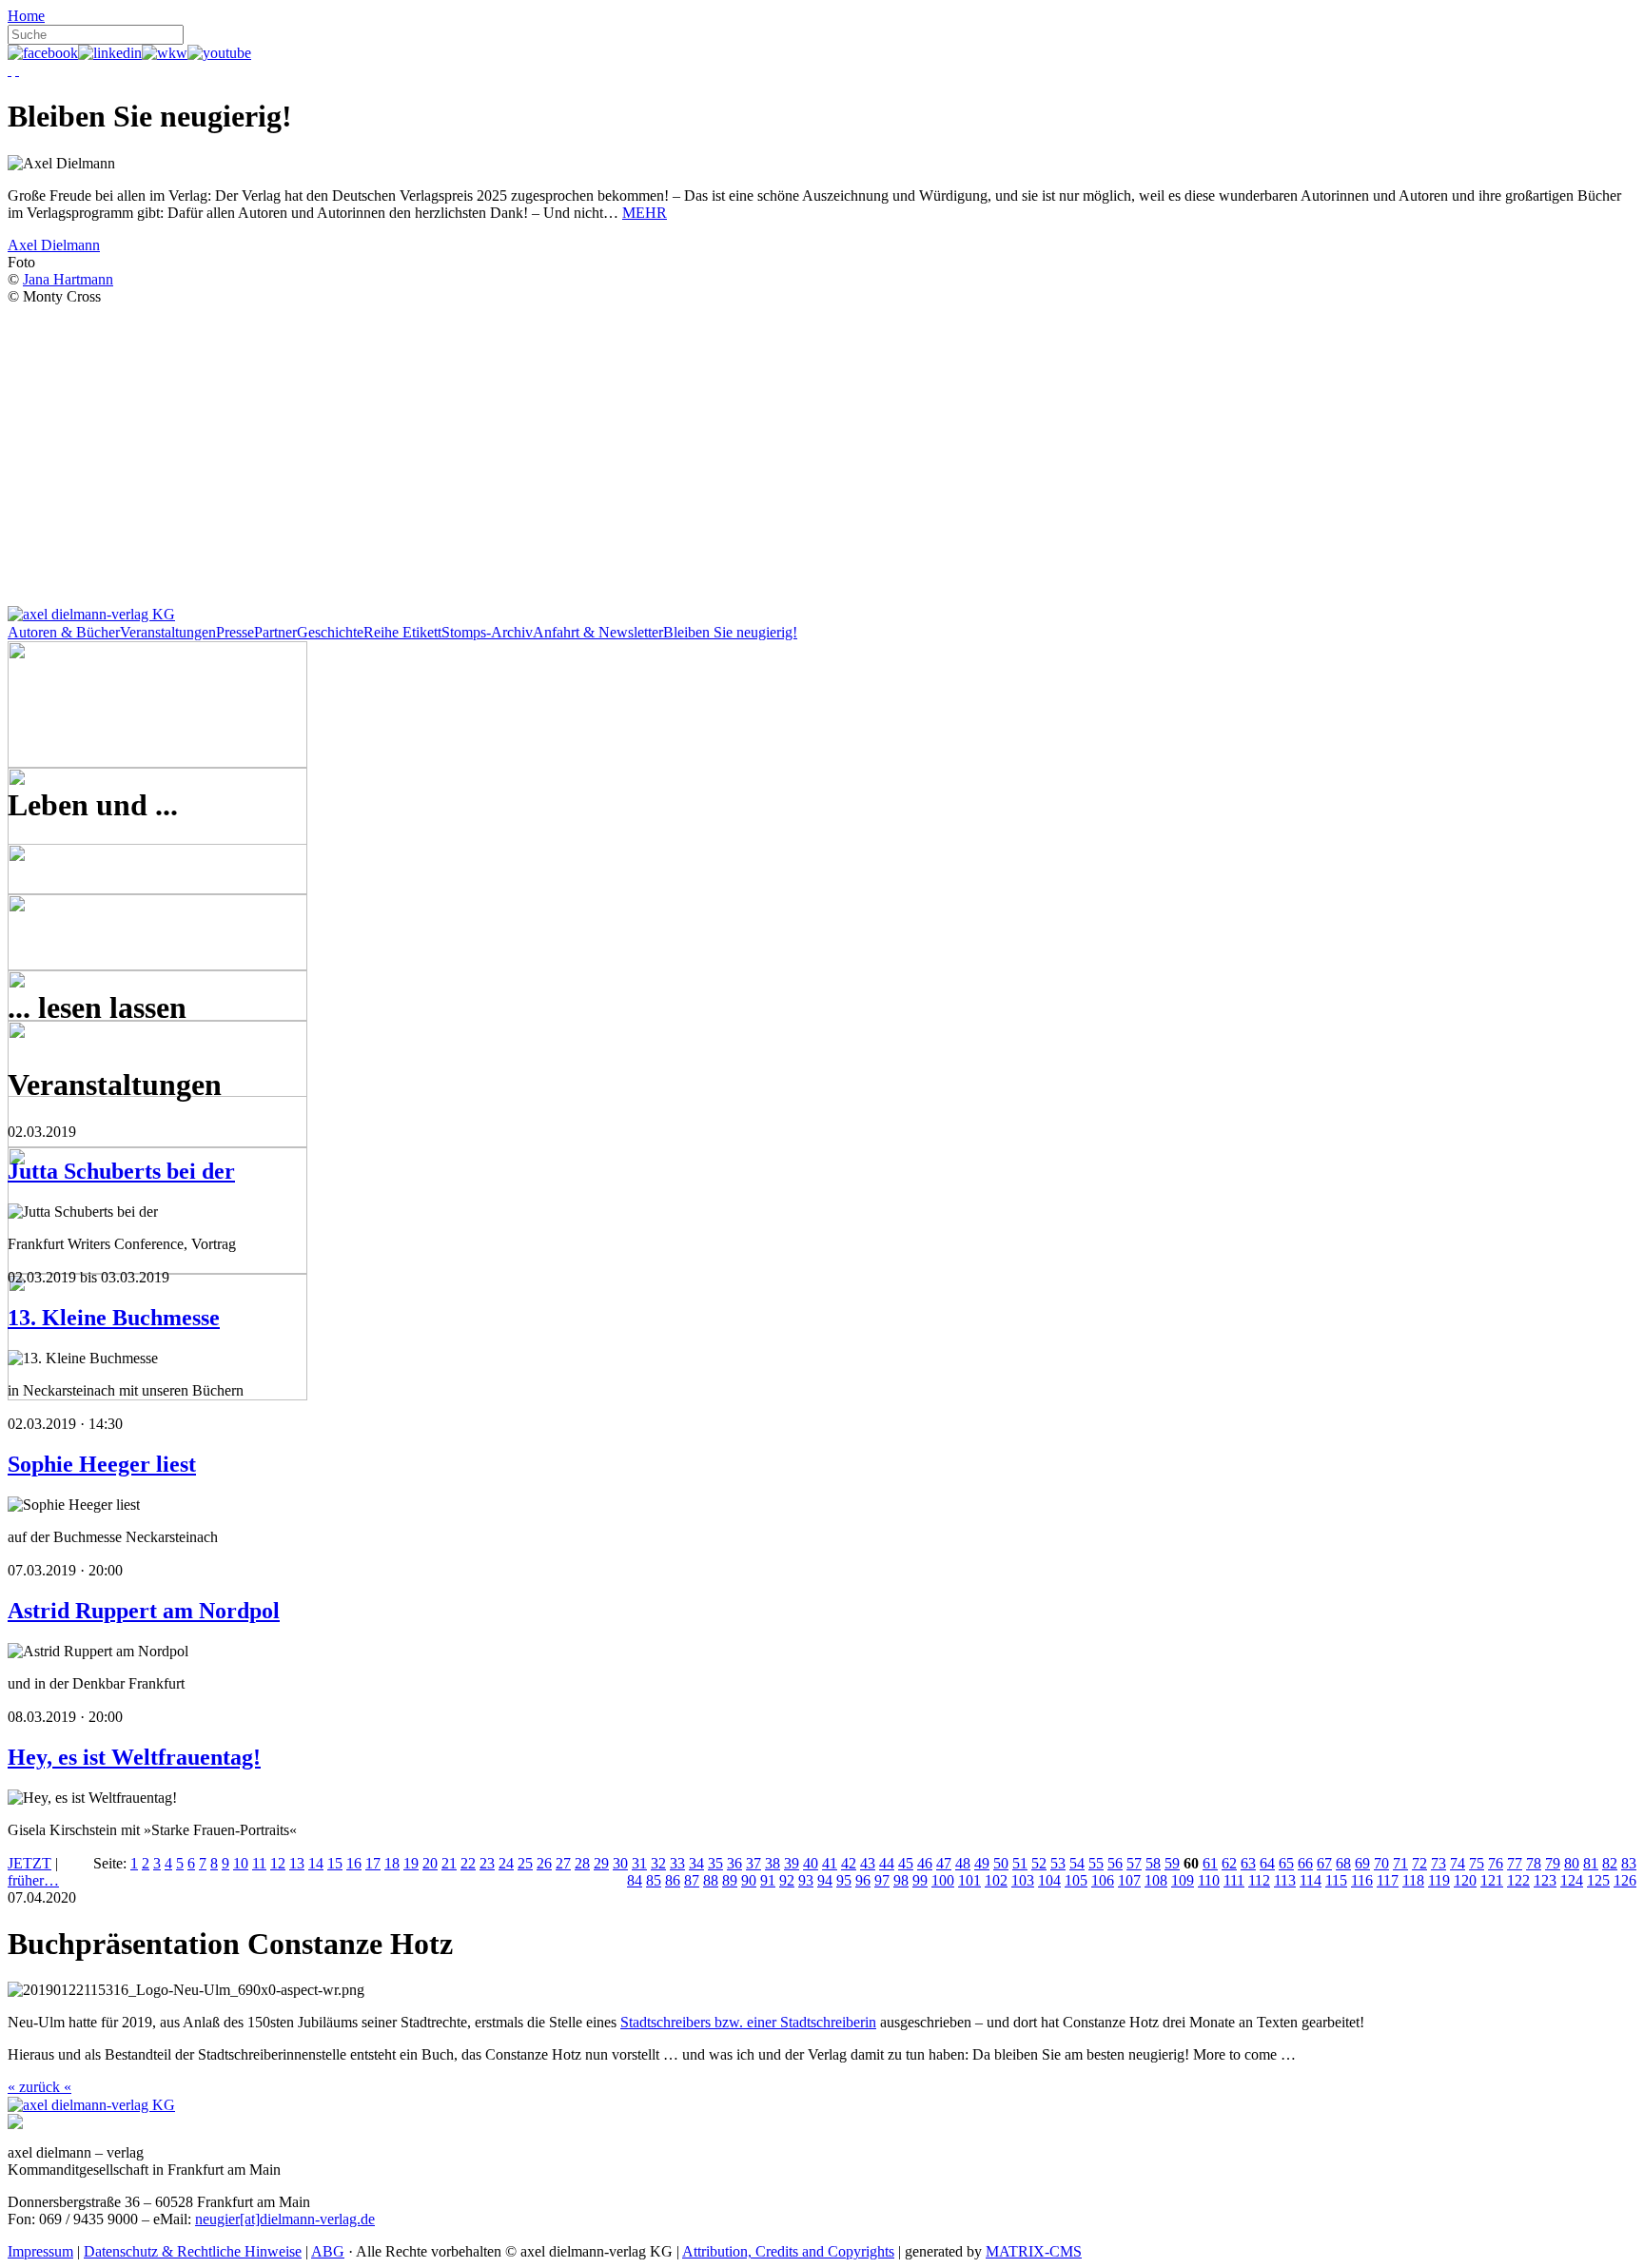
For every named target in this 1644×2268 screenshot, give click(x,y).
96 (863, 1880)
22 (468, 1863)
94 (825, 1880)
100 (943, 1880)
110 (1209, 1880)
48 (963, 1863)
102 (996, 1880)
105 (1076, 1880)
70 (1381, 1863)
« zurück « (39, 2087)
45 (906, 1863)
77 (1515, 1863)
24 (506, 1863)
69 (1362, 1863)
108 (1156, 1880)
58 (1153, 1863)
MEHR (645, 213)
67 (1324, 1863)
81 (1591, 1863)
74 (1458, 1863)
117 (1388, 1880)
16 (354, 1863)
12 (278, 1863)
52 (1039, 1863)
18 (392, 1863)
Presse (235, 632)
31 (639, 1863)
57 (1134, 1863)
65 (1286, 1863)
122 (1518, 1880)
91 (768, 1880)
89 (730, 1880)
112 (1259, 1880)
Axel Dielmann (54, 245)
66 (1305, 1863)
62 (1229, 1863)
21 (449, 1863)
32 (658, 1863)
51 (1020, 1863)
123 (1545, 1880)
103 (1023, 1880)
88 (711, 1880)
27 (563, 1863)
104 (1049, 1880)
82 (1610, 1863)
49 (982, 1863)
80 (1572, 1863)
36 (734, 1863)
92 (787, 1880)
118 (1413, 1880)
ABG (328, 2251)
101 (969, 1880)
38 (773, 1863)
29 (601, 1863)
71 (1400, 1863)
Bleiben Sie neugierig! (730, 632)
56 (1115, 1863)
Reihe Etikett (402, 632)
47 (944, 1863)
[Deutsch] (10, 70)
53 (1058, 1863)
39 (792, 1863)
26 (544, 1863)
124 (1572, 1880)
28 (582, 1863)
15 (335, 1863)
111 (1234, 1880)
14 (316, 1863)
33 (677, 1863)
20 (430, 1863)
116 (1362, 1880)
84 (635, 1880)
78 (1534, 1863)
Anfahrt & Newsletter (598, 632)
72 (1419, 1863)
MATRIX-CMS (1034, 2251)
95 (844, 1880)
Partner (275, 632)
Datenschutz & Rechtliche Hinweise (193, 2251)
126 (1625, 1880)
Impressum (40, 2251)
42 (849, 1863)
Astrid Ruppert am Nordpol (144, 1611)
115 (1336, 1880)
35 (715, 1863)
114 (1311, 1880)
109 (1183, 1880)
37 (753, 1863)
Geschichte (330, 632)
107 (1129, 1880)
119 (1439, 1880)
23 (487, 1863)
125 (1598, 1880)
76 (1496, 1863)
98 (901, 1880)
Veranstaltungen (168, 632)
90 (749, 1880)
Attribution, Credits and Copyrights (788, 2251)
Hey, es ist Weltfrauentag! (134, 1757)
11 (259, 1863)
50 (1001, 1863)
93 (806, 1880)
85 (654, 1880)
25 (525, 1863)
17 (373, 1863)
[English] (17, 70)
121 (1492, 1880)
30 (620, 1863)
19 (411, 1863)
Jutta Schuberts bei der (121, 1171)
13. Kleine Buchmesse (114, 1318)
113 (1285, 1880)
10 (241, 1863)
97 (882, 1880)
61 (1210, 1863)
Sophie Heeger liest (102, 1464)
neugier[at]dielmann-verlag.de (285, 2219)
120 (1465, 1880)
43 (868, 1863)
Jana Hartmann (68, 279)
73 (1438, 1863)
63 (1248, 1863)
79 (1553, 1863)
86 (673, 1880)
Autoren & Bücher (64, 632)
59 (1172, 1863)
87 (692, 1880)
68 (1343, 1863)
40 (811, 1863)
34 (696, 1863)
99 (920, 1880)
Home (26, 16)
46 (925, 1863)
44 (887, 1863)
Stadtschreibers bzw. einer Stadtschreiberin (748, 2022)
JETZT (29, 1863)
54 (1077, 1863)
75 (1477, 1863)
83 (1629, 1863)
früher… (33, 1880)
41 (830, 1863)
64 (1267, 1863)
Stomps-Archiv (487, 632)
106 (1103, 1880)
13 (297, 1863)
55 (1096, 1863)
